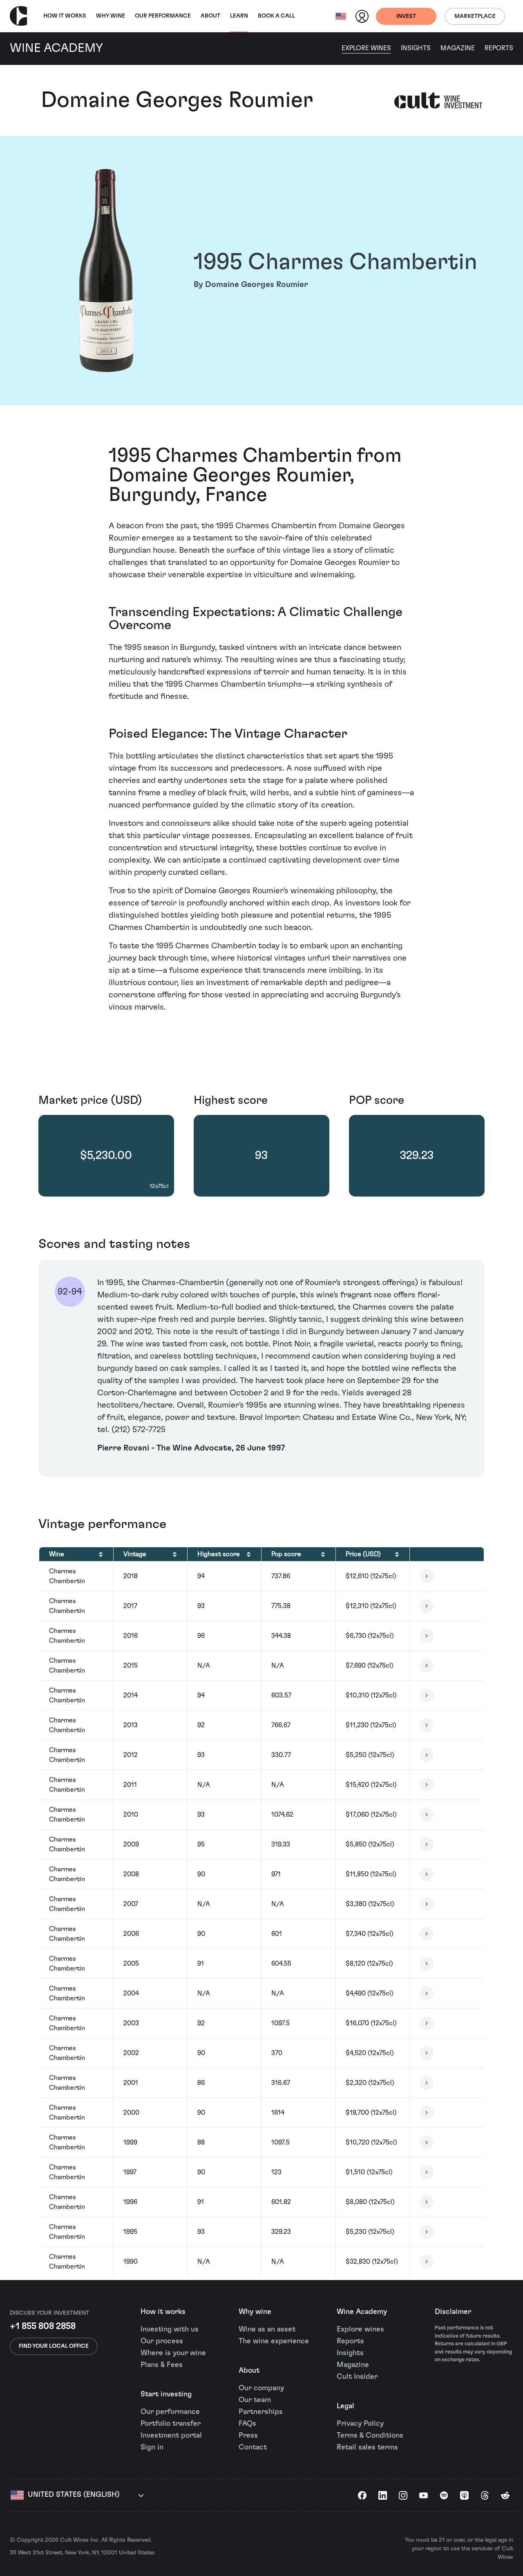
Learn (239, 16)
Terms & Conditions (370, 2436)
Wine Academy (362, 2312)
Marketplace (475, 16)
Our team (255, 2400)
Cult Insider (357, 2377)
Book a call (276, 16)
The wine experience (274, 2341)
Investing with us (170, 2329)
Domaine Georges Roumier (177, 100)
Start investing (166, 2394)
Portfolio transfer (171, 2424)
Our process (162, 2341)
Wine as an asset (267, 2329)
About (210, 16)
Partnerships (261, 2412)
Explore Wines (366, 48)
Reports (499, 48)
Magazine (458, 48)
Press (248, 2436)
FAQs (247, 2424)
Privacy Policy (360, 2424)
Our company (261, 2388)
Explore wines (360, 2329)
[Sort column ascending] (101, 1554)
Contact (253, 2447)
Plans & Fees (162, 2365)
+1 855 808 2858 (43, 2326)
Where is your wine (173, 2353)
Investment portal (171, 2436)
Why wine (111, 16)
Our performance (170, 2412)
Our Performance (163, 16)
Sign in (152, 2447)
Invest (406, 16)
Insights (416, 48)
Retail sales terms (367, 2447)
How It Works (65, 16)
